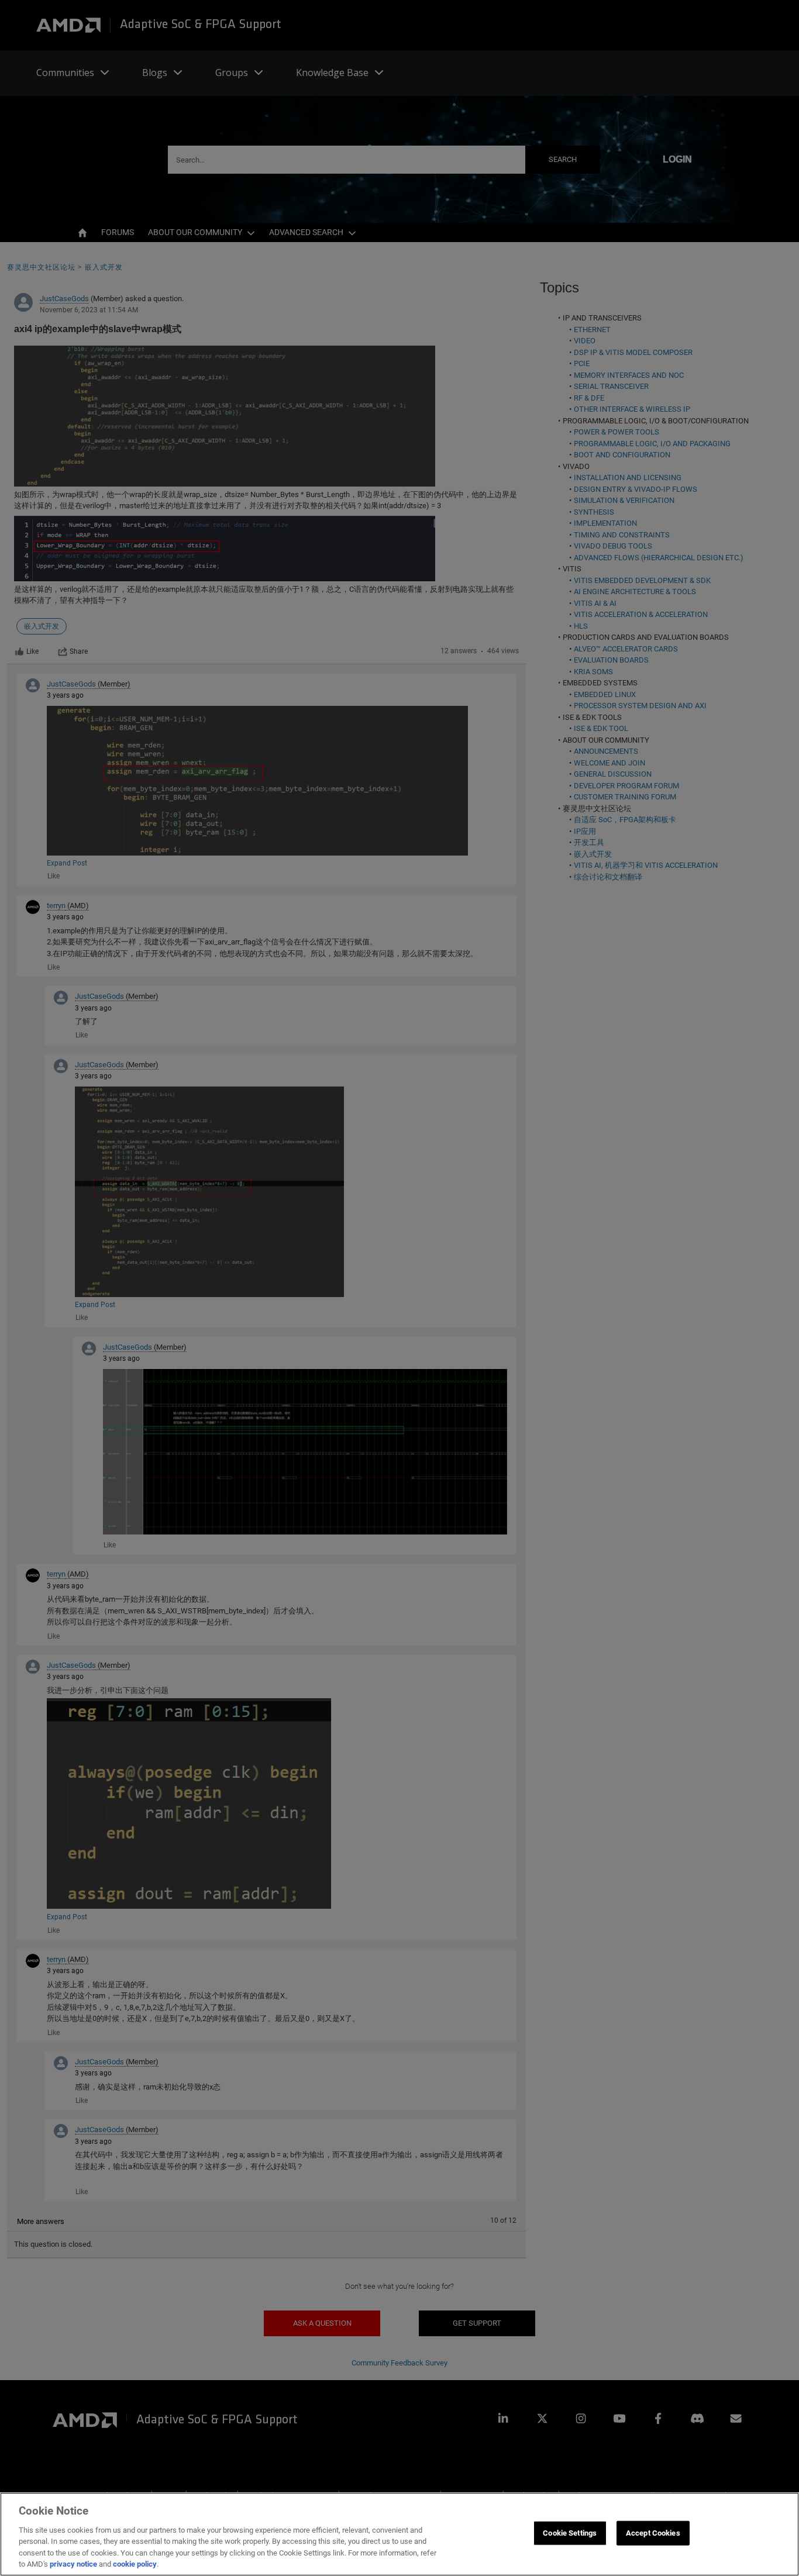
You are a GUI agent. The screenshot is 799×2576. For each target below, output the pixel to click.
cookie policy (135, 2564)
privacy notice (73, 2564)
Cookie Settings (570, 2533)
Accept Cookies (653, 2533)
